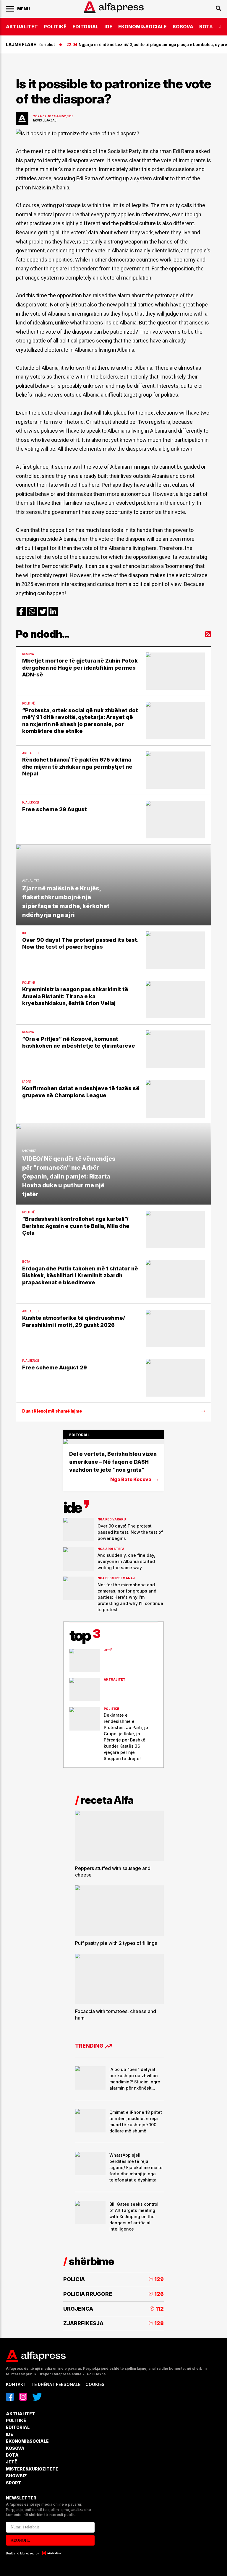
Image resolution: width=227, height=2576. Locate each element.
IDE (108, 27)
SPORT (14, 2483)
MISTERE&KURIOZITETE (32, 2469)
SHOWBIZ (16, 2476)
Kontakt (16, 2384)
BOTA (206, 27)
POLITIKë (55, 27)
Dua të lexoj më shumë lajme (52, 1411)
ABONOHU (21, 2540)
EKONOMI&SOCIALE (142, 27)
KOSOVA (183, 27)
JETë (12, 2462)
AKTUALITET (22, 27)
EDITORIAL (85, 27)
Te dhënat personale (56, 2384)
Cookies (95, 2384)
